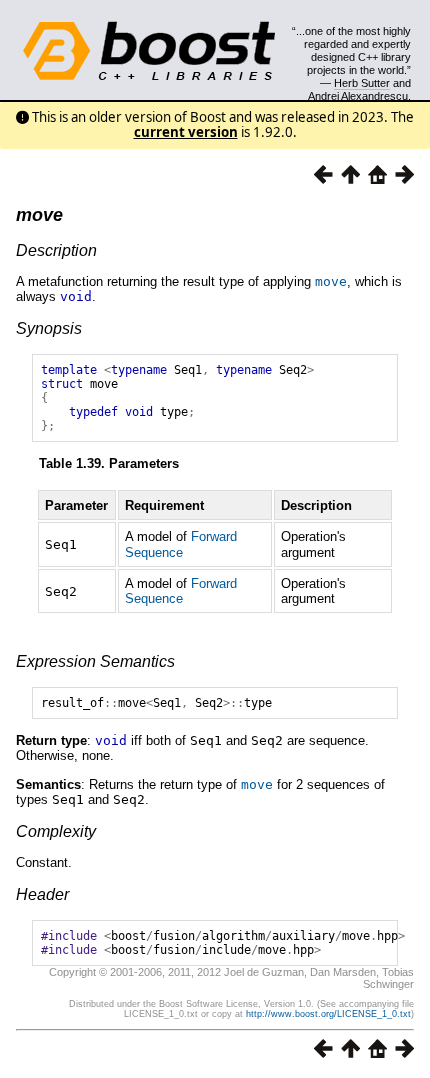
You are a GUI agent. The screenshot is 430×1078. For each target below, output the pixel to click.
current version (186, 132)
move (39, 215)
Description (56, 250)
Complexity (56, 831)
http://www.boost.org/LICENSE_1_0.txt (328, 1014)
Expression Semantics (95, 661)
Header (42, 894)
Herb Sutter (362, 83)
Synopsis (49, 328)
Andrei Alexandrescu (358, 96)
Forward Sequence (181, 544)
